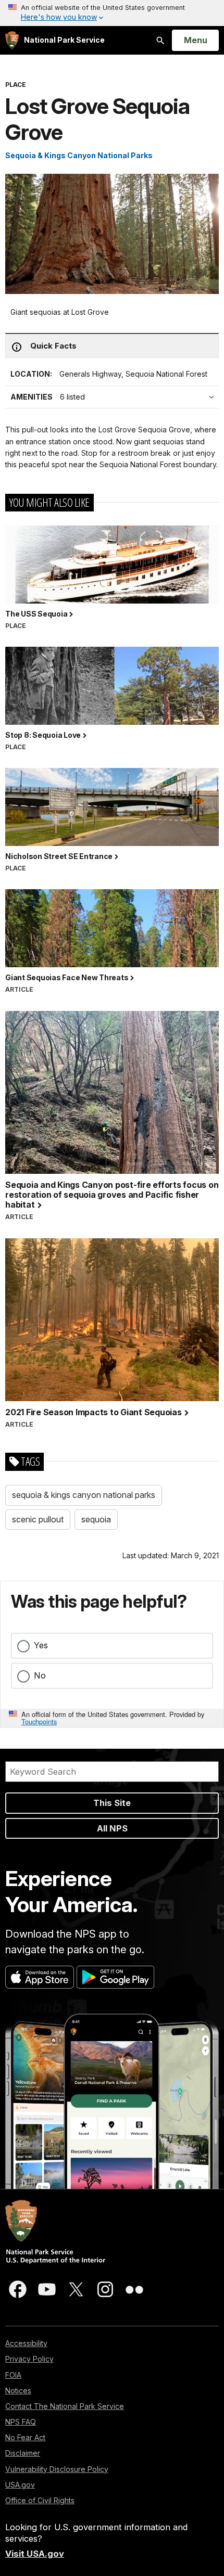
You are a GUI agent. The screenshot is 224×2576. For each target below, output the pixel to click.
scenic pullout (38, 1519)
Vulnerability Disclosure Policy (57, 2469)
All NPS (112, 1828)
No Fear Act (25, 2437)
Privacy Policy (29, 2359)
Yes (41, 1645)
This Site (112, 1803)
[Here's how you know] (112, 13)
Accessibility (26, 2343)
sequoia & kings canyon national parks (84, 1495)
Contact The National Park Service (65, 2406)
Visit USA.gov (35, 2554)
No (40, 1675)
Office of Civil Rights (40, 2500)
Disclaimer (23, 2453)
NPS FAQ (21, 2422)
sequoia (96, 1519)
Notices (18, 2391)
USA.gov (20, 2485)
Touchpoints (39, 1721)
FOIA (13, 2375)
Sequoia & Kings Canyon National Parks (79, 155)
